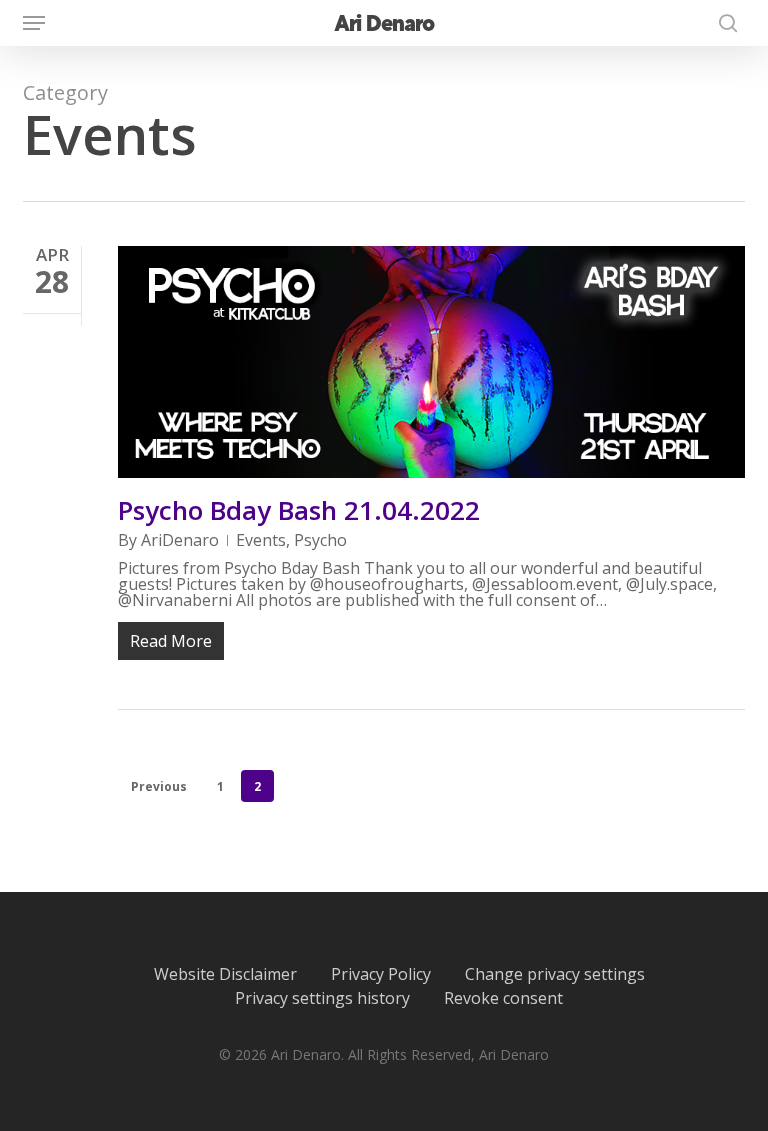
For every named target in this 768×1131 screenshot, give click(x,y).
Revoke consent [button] (503, 998)
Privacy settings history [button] (322, 998)
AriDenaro (180, 540)
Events (261, 540)
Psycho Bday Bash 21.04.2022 (299, 510)
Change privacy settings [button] (555, 974)
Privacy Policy (381, 974)
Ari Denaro (384, 23)
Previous (159, 786)
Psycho (320, 540)
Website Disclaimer (225, 974)
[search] (723, 23)
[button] (34, 23)
